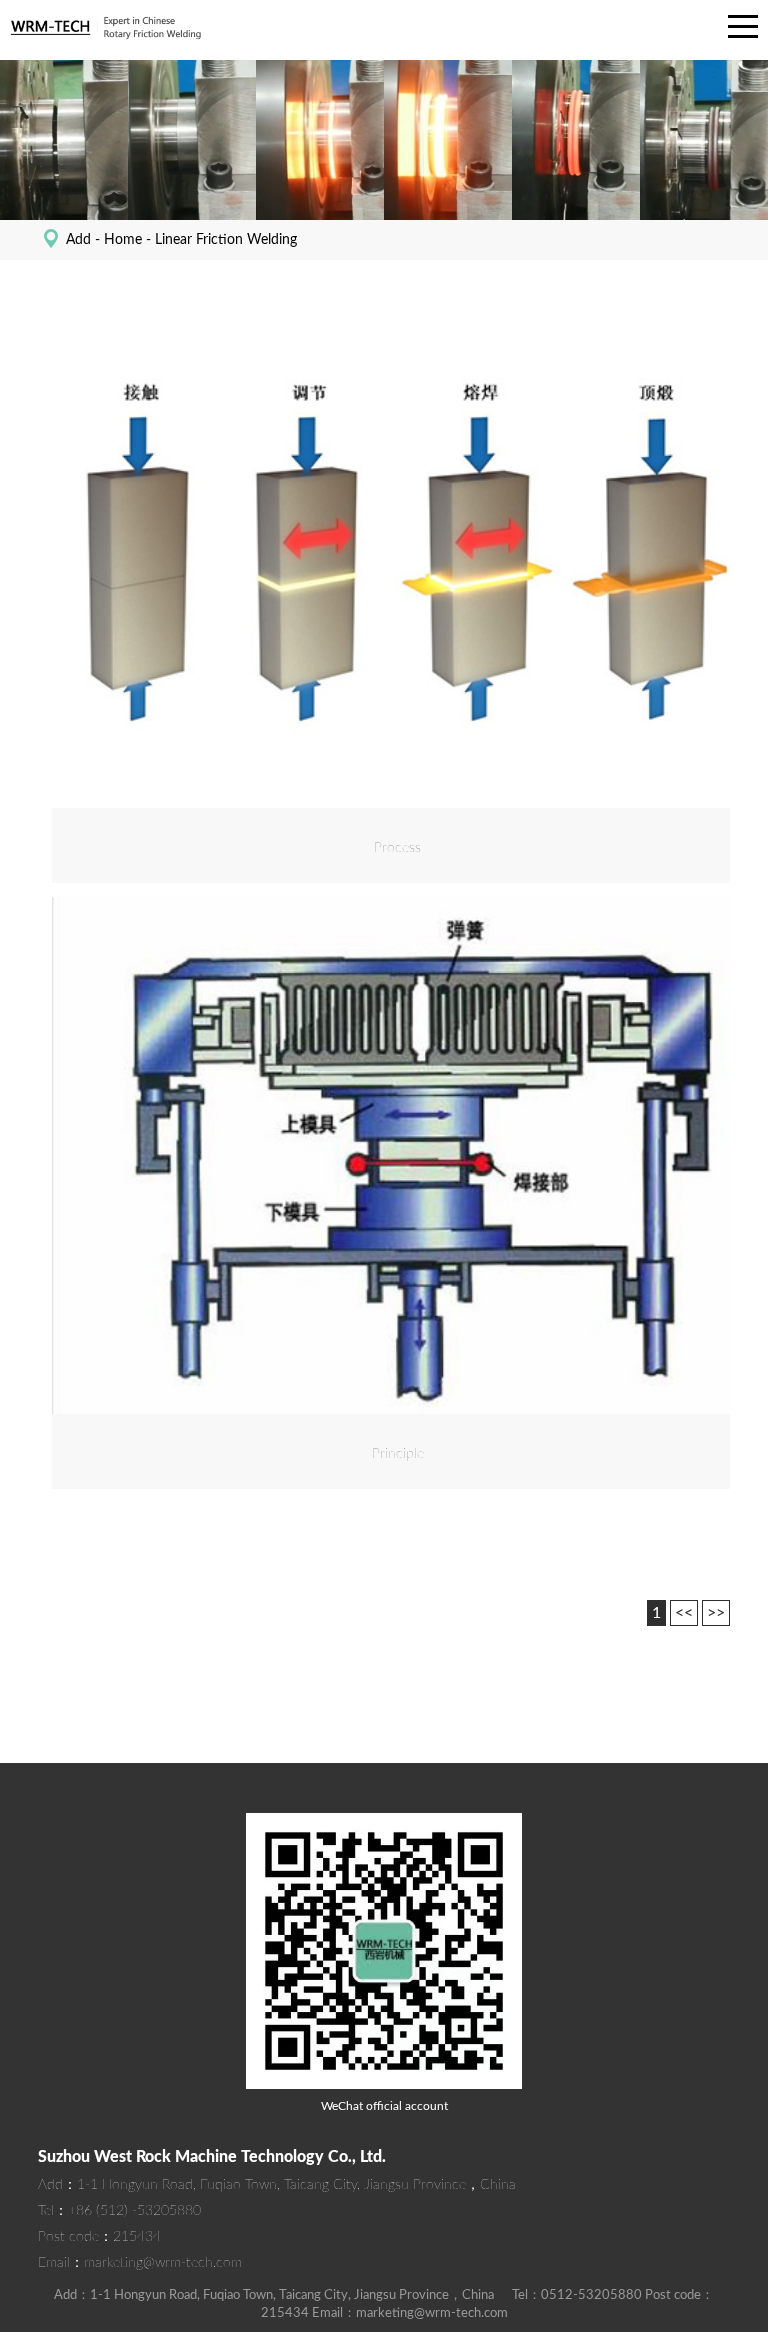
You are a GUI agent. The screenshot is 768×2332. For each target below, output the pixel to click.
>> (716, 1613)
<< (684, 1613)
